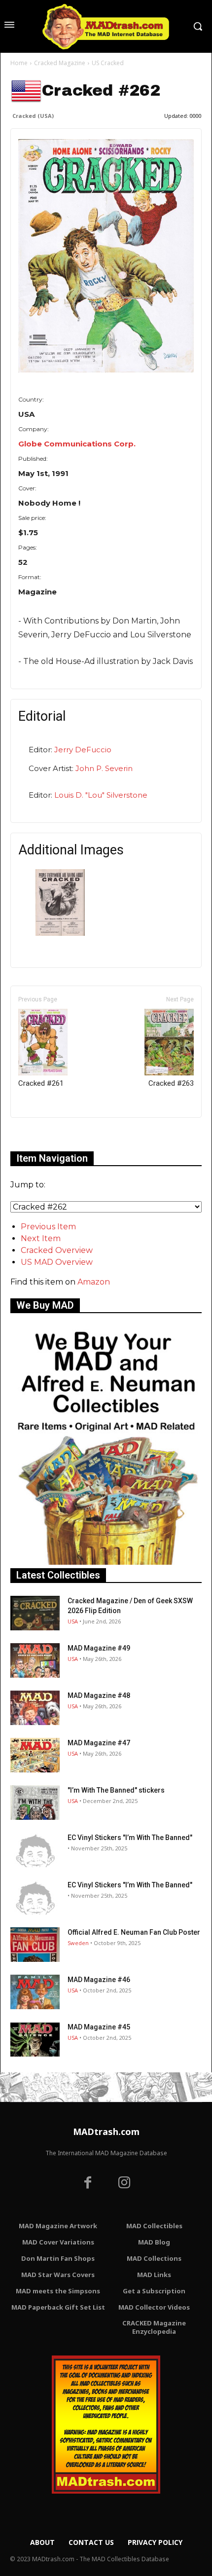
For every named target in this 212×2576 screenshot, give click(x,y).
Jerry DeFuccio (83, 750)
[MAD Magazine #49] (35, 1660)
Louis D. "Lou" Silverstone (101, 795)
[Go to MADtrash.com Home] (106, 26)
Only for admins (45, 1134)
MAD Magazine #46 (99, 1980)
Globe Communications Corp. (77, 444)
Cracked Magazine (60, 63)
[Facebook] (88, 2184)
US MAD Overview (57, 1262)
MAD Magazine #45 (99, 2027)
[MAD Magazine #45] (35, 2039)
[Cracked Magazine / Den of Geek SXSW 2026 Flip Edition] (35, 1613)
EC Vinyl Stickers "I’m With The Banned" (130, 1838)
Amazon (94, 1282)
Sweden (78, 1943)
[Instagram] (124, 2184)
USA (73, 1621)
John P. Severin (104, 768)
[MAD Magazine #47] (35, 1755)
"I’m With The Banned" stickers (116, 1790)
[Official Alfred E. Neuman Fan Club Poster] (35, 1945)
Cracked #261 (41, 1083)
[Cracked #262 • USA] (106, 256)
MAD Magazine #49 (99, 1648)
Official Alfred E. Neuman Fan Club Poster (134, 1932)
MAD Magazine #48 (99, 1695)
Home (19, 63)
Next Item (41, 1238)
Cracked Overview (57, 1250)
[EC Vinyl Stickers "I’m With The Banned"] (35, 1850)
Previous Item (48, 1227)
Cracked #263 (171, 1083)
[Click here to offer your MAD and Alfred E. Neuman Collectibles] (106, 1562)
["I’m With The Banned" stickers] (35, 1803)
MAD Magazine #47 (99, 1743)
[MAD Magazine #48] (35, 1708)
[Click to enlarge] (60, 933)
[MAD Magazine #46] (35, 1992)
